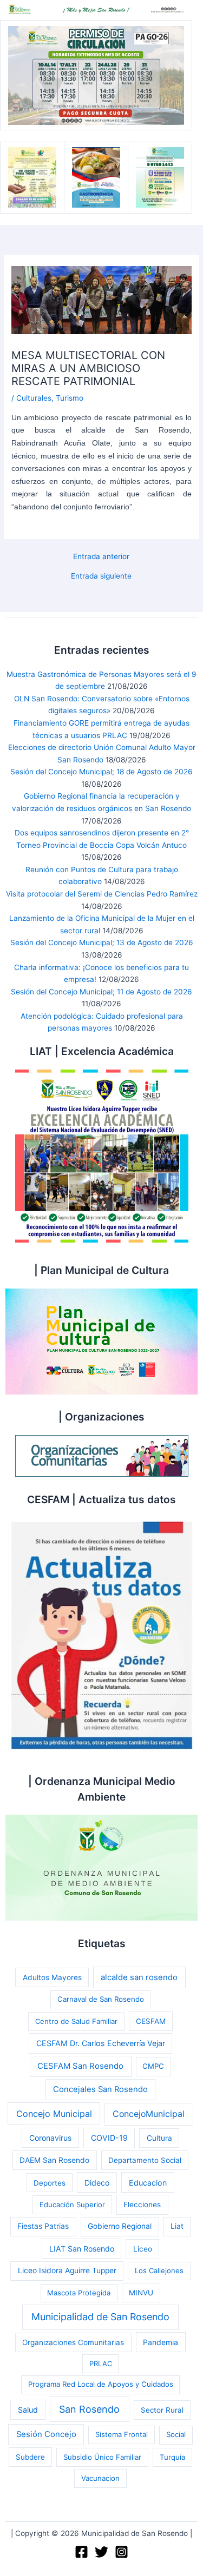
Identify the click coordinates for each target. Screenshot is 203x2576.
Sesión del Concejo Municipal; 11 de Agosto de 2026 (101, 992)
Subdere (30, 2457)
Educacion (148, 2183)
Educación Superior (72, 2205)
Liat (177, 2226)
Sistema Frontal (122, 2434)
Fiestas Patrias (43, 2226)
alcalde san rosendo (139, 1977)
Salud (28, 2410)
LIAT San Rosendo (82, 2249)
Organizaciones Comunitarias (73, 2342)
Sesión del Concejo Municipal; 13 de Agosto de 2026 (102, 942)
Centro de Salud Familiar (76, 2021)
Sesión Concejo (46, 2434)
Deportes (50, 2183)
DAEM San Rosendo (54, 2160)
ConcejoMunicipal (149, 2114)
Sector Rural (162, 2410)
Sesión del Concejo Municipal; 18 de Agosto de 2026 (101, 772)
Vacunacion (100, 2478)
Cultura (159, 2138)
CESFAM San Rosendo (80, 2066)
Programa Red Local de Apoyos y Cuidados (101, 2384)
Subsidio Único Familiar (102, 2457)
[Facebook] (81, 2552)
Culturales (34, 398)
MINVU (141, 2293)
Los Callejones (159, 2270)
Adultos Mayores (52, 1977)
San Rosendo (89, 2409)
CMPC (153, 2066)
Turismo (70, 398)
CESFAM (151, 2021)
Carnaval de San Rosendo (101, 1999)
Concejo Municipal (54, 2114)
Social (176, 2434)
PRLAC (101, 2363)
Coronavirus (50, 2138)
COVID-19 (109, 2138)
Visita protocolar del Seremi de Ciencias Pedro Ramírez (102, 894)
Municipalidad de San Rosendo (100, 2317)
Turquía (172, 2457)
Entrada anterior (101, 557)
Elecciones (142, 2205)
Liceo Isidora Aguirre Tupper (67, 2270)
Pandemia (161, 2342)
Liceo (143, 2249)
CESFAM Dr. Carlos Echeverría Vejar (101, 2043)
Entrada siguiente (101, 576)
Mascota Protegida (79, 2293)
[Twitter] (101, 2552)
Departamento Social (145, 2160)
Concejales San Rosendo (100, 2089)
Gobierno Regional (120, 2226)
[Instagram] (122, 2552)
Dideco (97, 2183)
